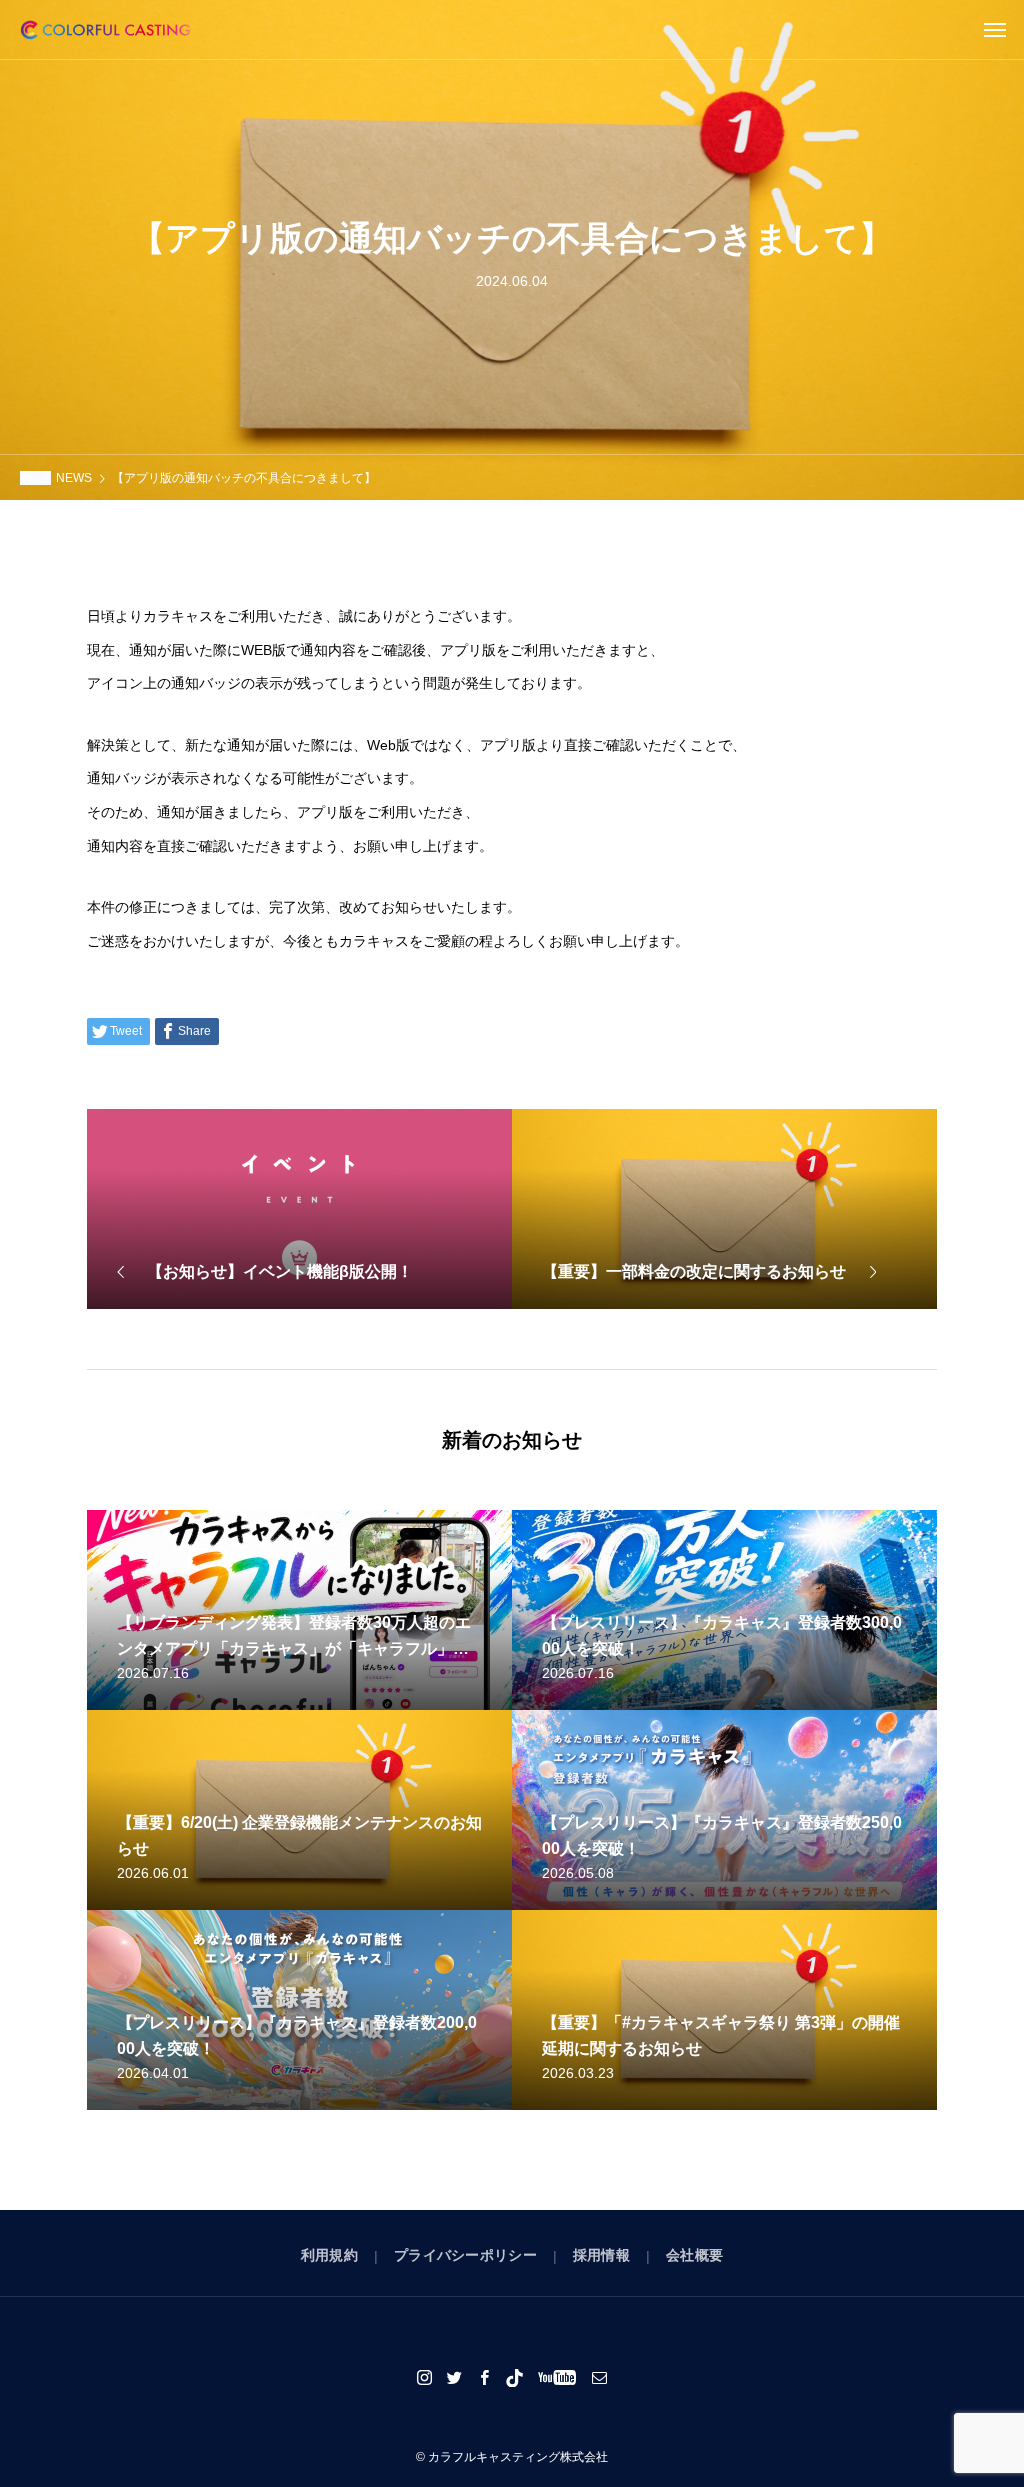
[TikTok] (515, 2377)
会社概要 (694, 2255)
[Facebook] (485, 2377)
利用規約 (329, 2255)
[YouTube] (557, 2377)
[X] (455, 2377)
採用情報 (601, 2255)
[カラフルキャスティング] (105, 30)
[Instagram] (425, 2377)
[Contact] (600, 2377)
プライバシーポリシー (465, 2255)
